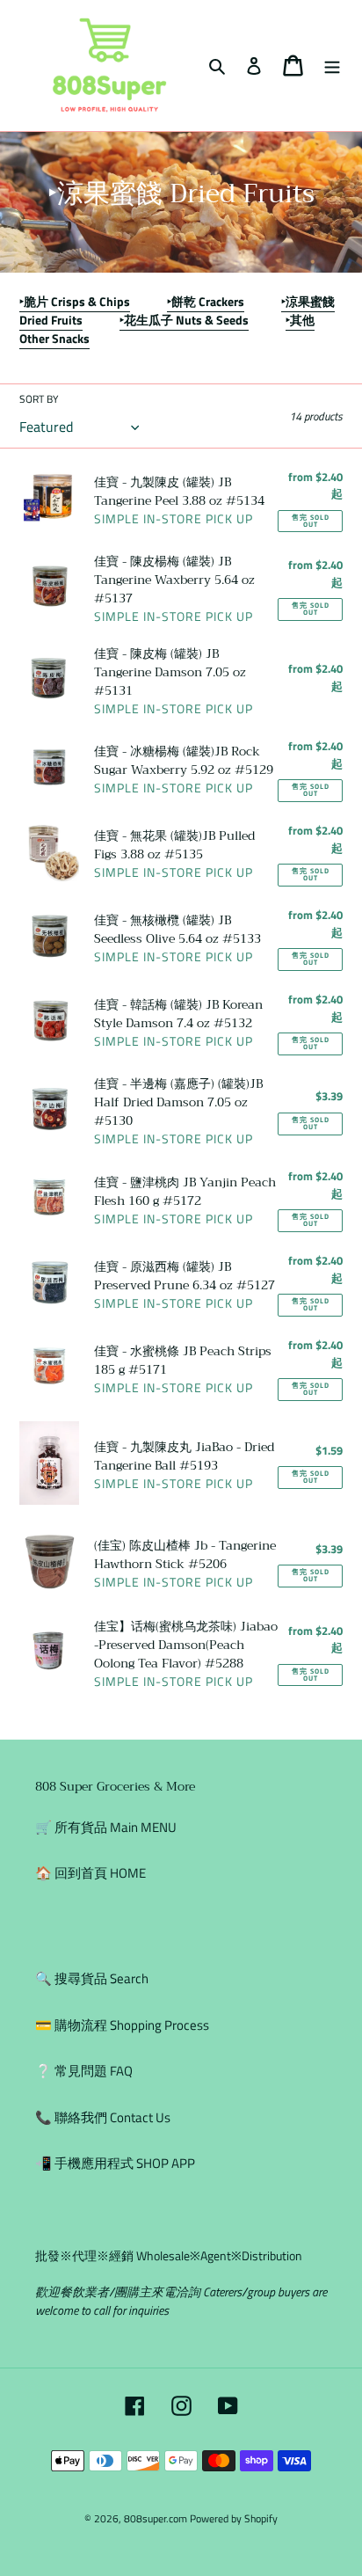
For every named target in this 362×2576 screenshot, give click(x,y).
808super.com (156, 2518)
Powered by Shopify (234, 2518)
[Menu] (332, 66)
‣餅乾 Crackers (206, 301)
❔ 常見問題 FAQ (84, 2071)
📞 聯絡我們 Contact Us (103, 2117)
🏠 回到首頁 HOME (90, 1873)
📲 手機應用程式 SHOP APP (115, 2163)
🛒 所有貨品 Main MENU (106, 1827)
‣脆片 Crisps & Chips (75, 301)
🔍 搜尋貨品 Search (92, 1978)
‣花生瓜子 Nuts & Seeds (184, 320)
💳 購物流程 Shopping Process (122, 2025)
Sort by (39, 399)
